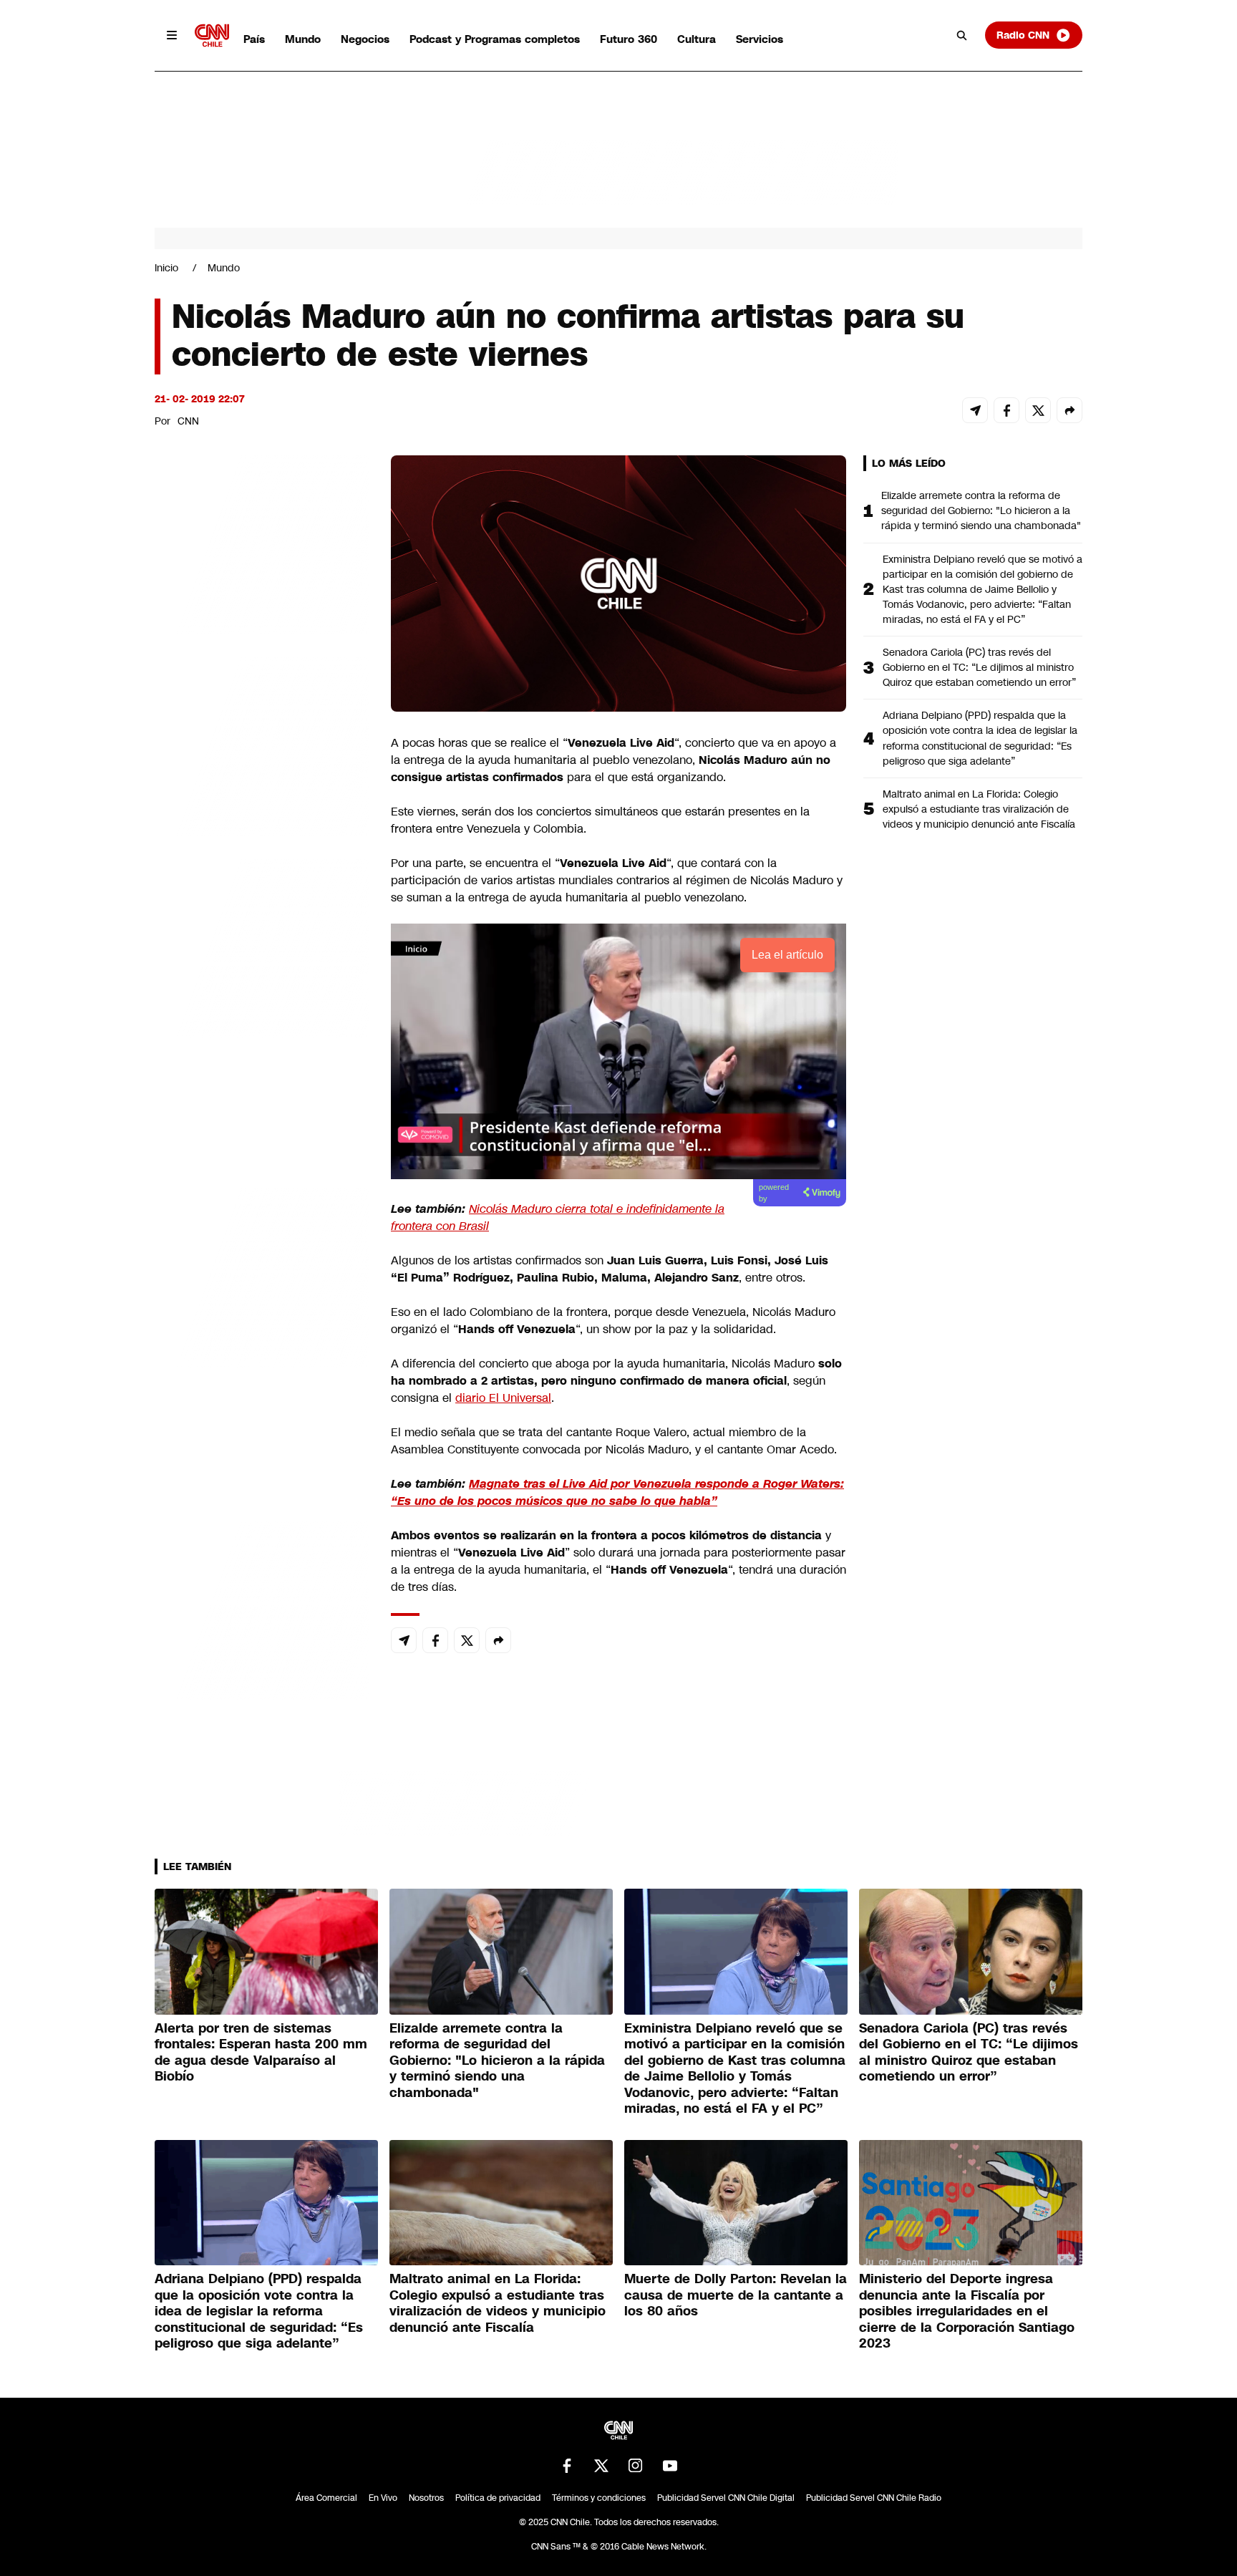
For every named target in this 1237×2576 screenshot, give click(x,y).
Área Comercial (326, 2498)
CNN (188, 421)
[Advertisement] (262, 1276)
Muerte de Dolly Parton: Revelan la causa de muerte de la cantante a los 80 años (736, 2295)
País (254, 39)
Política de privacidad (498, 2498)
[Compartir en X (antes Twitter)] (1038, 410)
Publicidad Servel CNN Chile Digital (726, 2498)
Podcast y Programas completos (495, 39)
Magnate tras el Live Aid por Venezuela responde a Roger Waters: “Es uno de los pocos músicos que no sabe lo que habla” (617, 1492)
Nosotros (426, 2498)
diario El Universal (503, 1398)
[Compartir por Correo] (975, 410)
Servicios (760, 39)
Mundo (303, 39)
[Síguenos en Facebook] (567, 2466)
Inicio (166, 268)
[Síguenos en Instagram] (636, 2466)
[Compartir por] (1069, 410)
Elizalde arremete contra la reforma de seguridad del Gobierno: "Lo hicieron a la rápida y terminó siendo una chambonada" (981, 510)
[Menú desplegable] (172, 35)
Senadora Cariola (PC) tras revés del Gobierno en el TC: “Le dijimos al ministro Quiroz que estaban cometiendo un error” (979, 667)
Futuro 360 (629, 39)
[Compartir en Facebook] (1006, 410)
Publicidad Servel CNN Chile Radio (874, 2498)
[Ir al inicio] (212, 35)
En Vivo (383, 2498)
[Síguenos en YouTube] (670, 2466)
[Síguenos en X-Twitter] (601, 2466)
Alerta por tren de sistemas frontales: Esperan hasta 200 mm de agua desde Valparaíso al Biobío (261, 2053)
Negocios (365, 39)
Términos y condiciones (599, 2498)
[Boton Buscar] (962, 35)
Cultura (697, 39)
